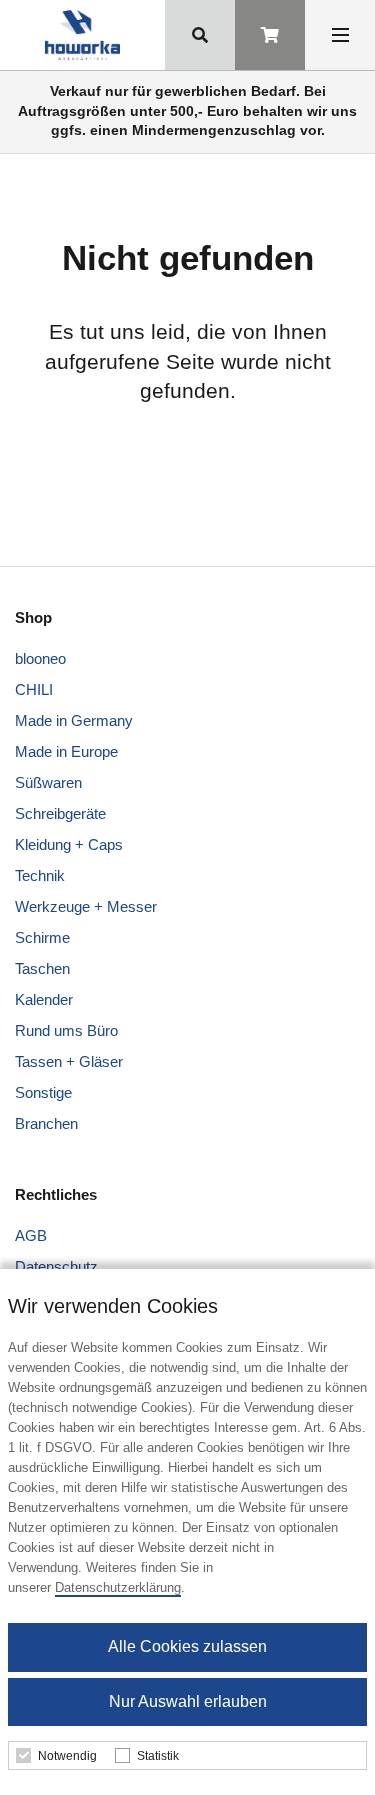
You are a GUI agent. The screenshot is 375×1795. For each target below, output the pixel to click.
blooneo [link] (40, 658)
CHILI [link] (34, 689)
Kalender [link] (44, 999)
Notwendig (67, 1756)
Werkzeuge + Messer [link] (86, 906)
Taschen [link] (42, 968)
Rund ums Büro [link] (66, 1030)
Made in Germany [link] (74, 720)
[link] (82, 35)
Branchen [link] (46, 1123)
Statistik (158, 1756)
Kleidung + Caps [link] (69, 844)
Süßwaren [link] (48, 782)
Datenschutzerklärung (118, 1587)
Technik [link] (40, 875)
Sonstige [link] (43, 1092)
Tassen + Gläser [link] (69, 1061)
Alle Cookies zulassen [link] (187, 1646)
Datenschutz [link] (56, 1266)
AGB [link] (31, 1235)
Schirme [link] (42, 937)
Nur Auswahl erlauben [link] (188, 1701)
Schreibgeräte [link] (60, 813)
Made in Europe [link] (66, 751)
